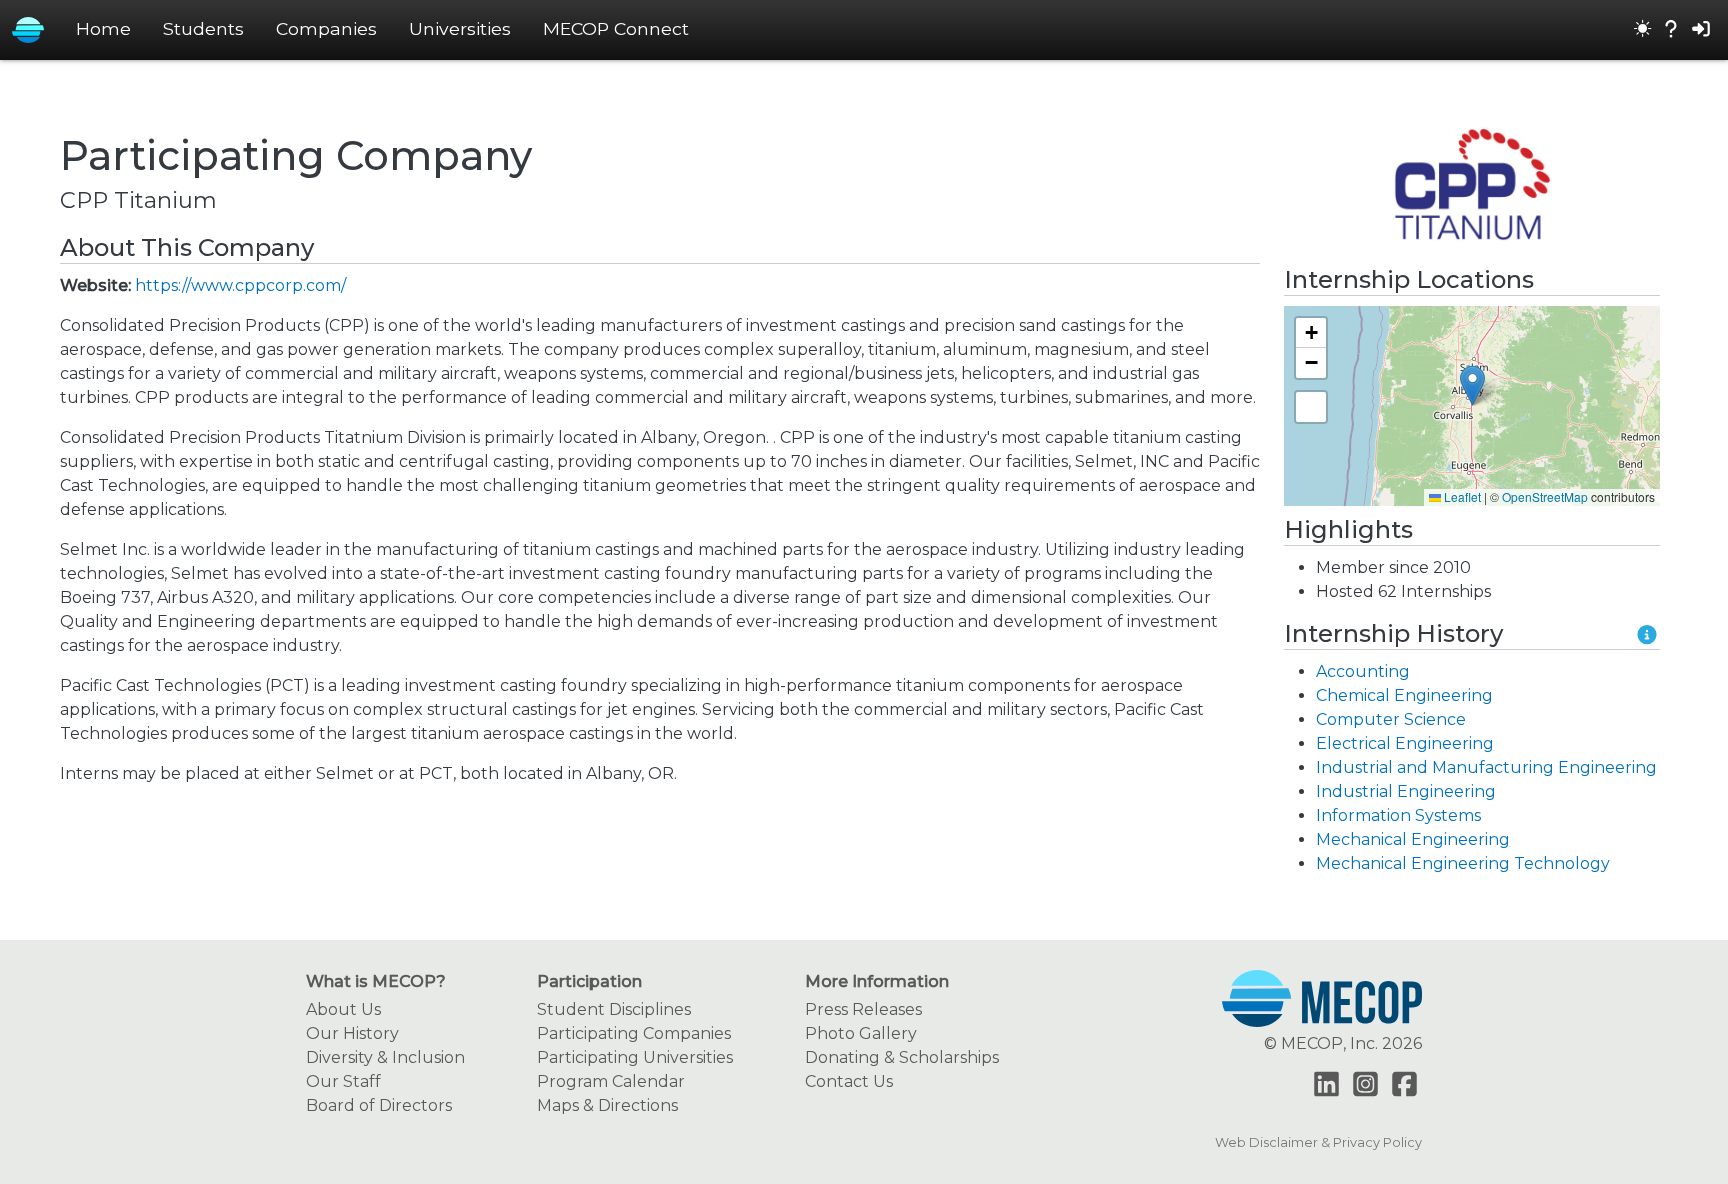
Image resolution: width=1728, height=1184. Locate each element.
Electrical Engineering (1405, 743)
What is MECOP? (376, 981)
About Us (343, 1009)
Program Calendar (611, 1081)
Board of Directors (379, 1105)
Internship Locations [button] (1409, 280)
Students (203, 28)
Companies (326, 28)
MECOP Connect (616, 28)
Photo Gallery (861, 1033)
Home (103, 28)
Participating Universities (635, 1057)
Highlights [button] (1348, 530)
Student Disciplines (614, 1009)
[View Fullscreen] (1311, 407)
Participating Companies (634, 1033)
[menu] (1643, 30)
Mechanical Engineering (1413, 839)
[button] (1472, 385)
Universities (460, 28)
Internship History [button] (1393, 634)
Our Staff (343, 1081)
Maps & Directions (607, 1105)
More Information (877, 981)
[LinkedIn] (1326, 1085)
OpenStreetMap (1545, 496)
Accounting (1363, 671)
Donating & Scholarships (902, 1057)
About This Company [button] (187, 248)
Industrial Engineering (1406, 791)
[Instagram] (1365, 1085)
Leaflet (1461, 496)
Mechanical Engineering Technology (1463, 863)
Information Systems (1398, 815)
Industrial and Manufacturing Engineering (1486, 767)
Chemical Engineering (1404, 695)
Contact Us (849, 1081)
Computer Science (1391, 719)
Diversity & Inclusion (385, 1057)
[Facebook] (1404, 1085)
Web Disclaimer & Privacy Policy (1318, 1142)
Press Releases (863, 1009)
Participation (589, 981)
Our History (352, 1033)
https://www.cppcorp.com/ (240, 285)
